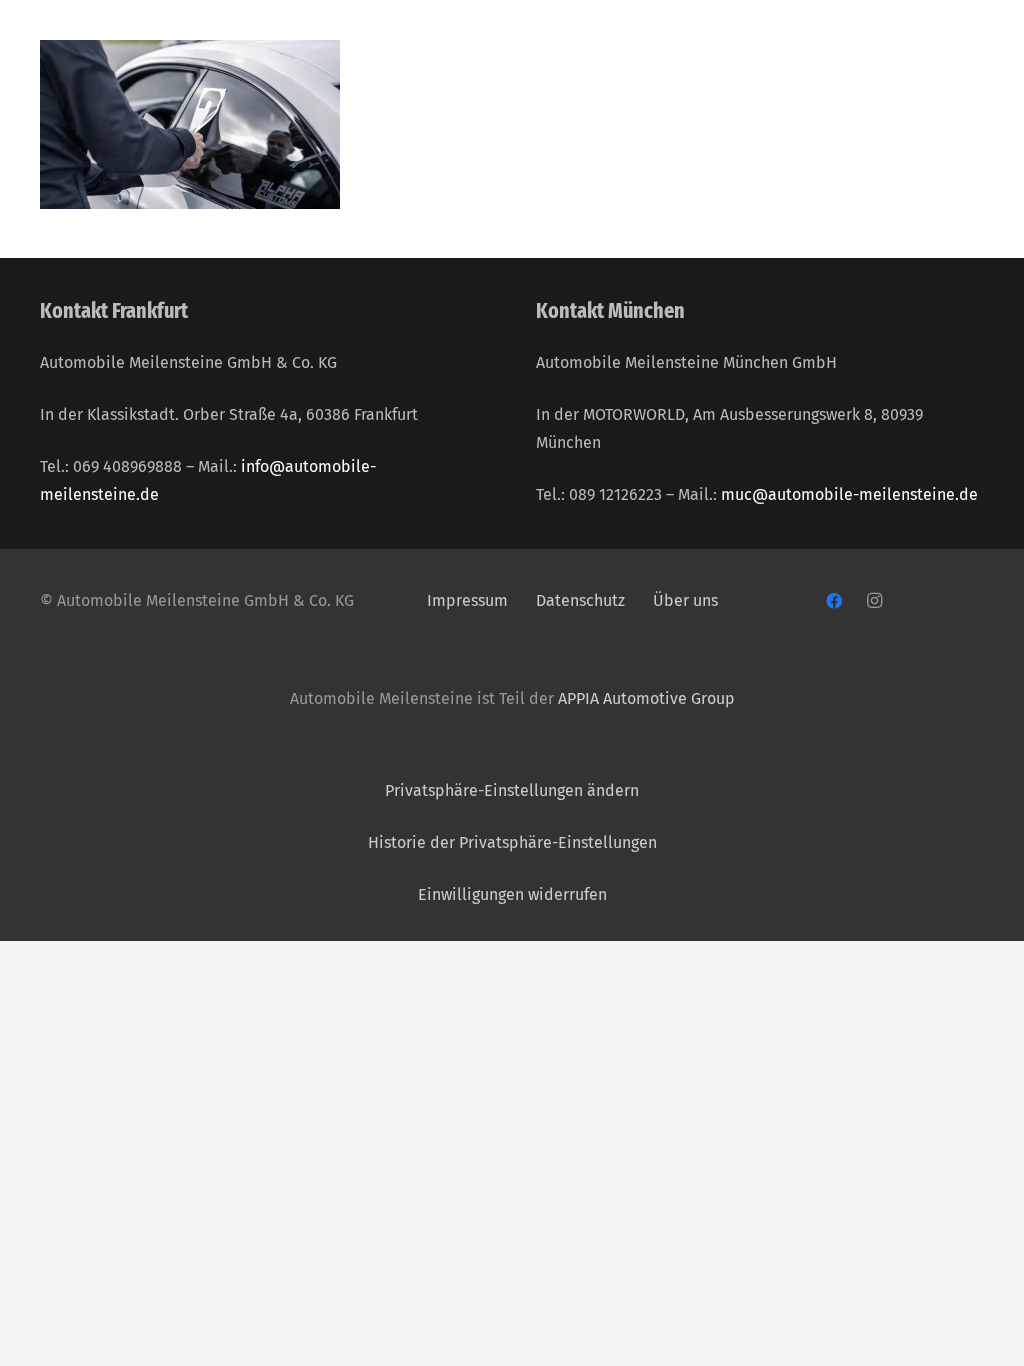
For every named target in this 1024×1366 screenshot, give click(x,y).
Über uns (685, 600)
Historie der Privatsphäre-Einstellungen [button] (512, 842)
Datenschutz (582, 600)
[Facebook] (834, 601)
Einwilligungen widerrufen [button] (512, 894)
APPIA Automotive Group (646, 698)
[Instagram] (874, 601)
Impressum (467, 600)
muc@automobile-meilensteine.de (849, 494)
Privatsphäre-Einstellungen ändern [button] (512, 790)
